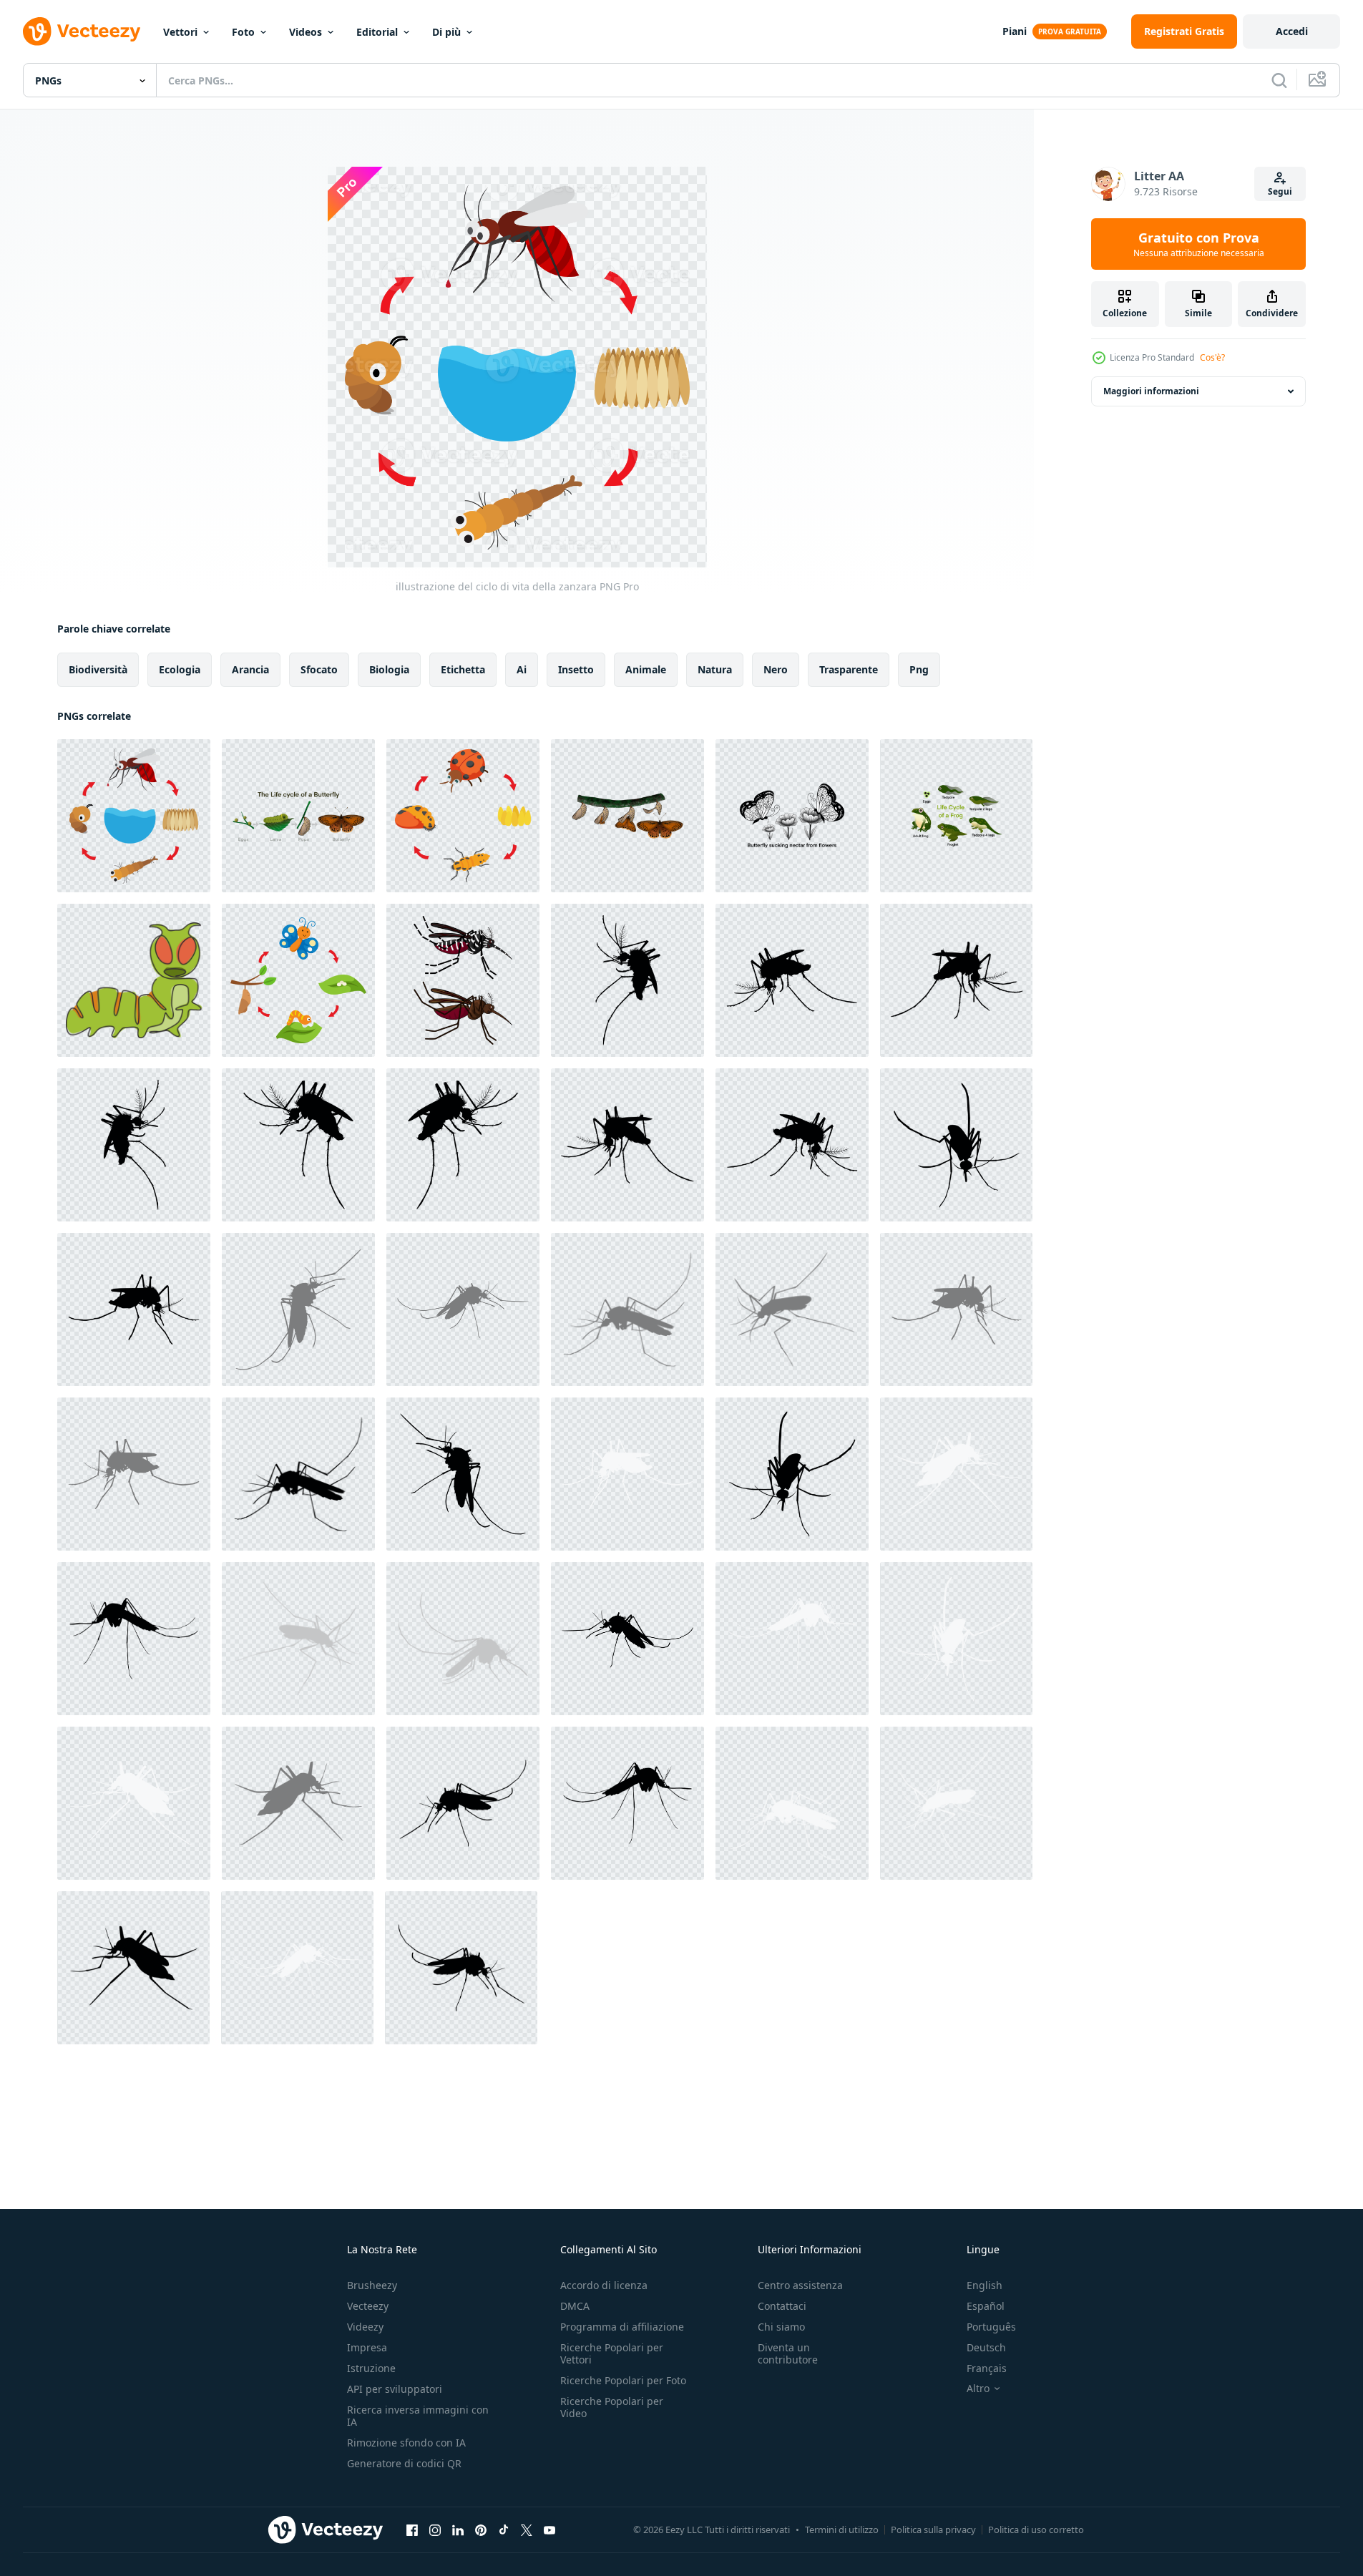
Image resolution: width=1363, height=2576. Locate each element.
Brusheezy (372, 2285)
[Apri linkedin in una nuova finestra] (458, 2529)
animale (646, 669)
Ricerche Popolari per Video (612, 2407)
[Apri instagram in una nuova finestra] (435, 2529)
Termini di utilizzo (842, 2529)
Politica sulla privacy (933, 2529)
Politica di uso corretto (1036, 2529)
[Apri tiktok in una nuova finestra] (504, 2529)
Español (986, 2306)
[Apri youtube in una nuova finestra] (549, 2529)
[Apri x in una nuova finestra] (527, 2529)
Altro (978, 2389)
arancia (250, 669)
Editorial (377, 32)
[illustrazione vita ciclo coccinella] (463, 816)
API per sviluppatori (395, 2389)
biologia (389, 669)
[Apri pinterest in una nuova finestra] (481, 2529)
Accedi (1292, 31)
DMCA (575, 2306)
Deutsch (986, 2347)
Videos (306, 32)
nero (776, 669)
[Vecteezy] (82, 31)
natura (715, 669)
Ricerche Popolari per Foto (623, 2380)
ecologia (180, 669)
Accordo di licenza (604, 2285)
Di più (446, 32)
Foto (243, 32)
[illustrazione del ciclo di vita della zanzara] (134, 816)
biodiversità (98, 669)
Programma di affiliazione (622, 2327)
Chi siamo (781, 2327)
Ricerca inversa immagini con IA (418, 2416)
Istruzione (371, 2368)
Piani (1015, 31)
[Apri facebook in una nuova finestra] (412, 2529)
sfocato (319, 669)
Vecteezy (368, 2306)
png (919, 669)
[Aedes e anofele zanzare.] (463, 980)
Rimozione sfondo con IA (406, 2443)
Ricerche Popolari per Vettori (612, 2353)
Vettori (180, 32)
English (985, 2285)
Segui (1280, 191)
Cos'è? (1212, 357)
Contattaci (782, 2306)
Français (987, 2368)
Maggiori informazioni (1151, 391)
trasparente (849, 669)
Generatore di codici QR (404, 2463)
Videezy (365, 2327)
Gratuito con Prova (1199, 244)
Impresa (367, 2347)
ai (522, 669)
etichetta (463, 669)
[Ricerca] (1279, 80)
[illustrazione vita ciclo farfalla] (298, 980)
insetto (576, 669)
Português (991, 2327)
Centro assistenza (800, 2285)
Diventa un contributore (788, 2353)
